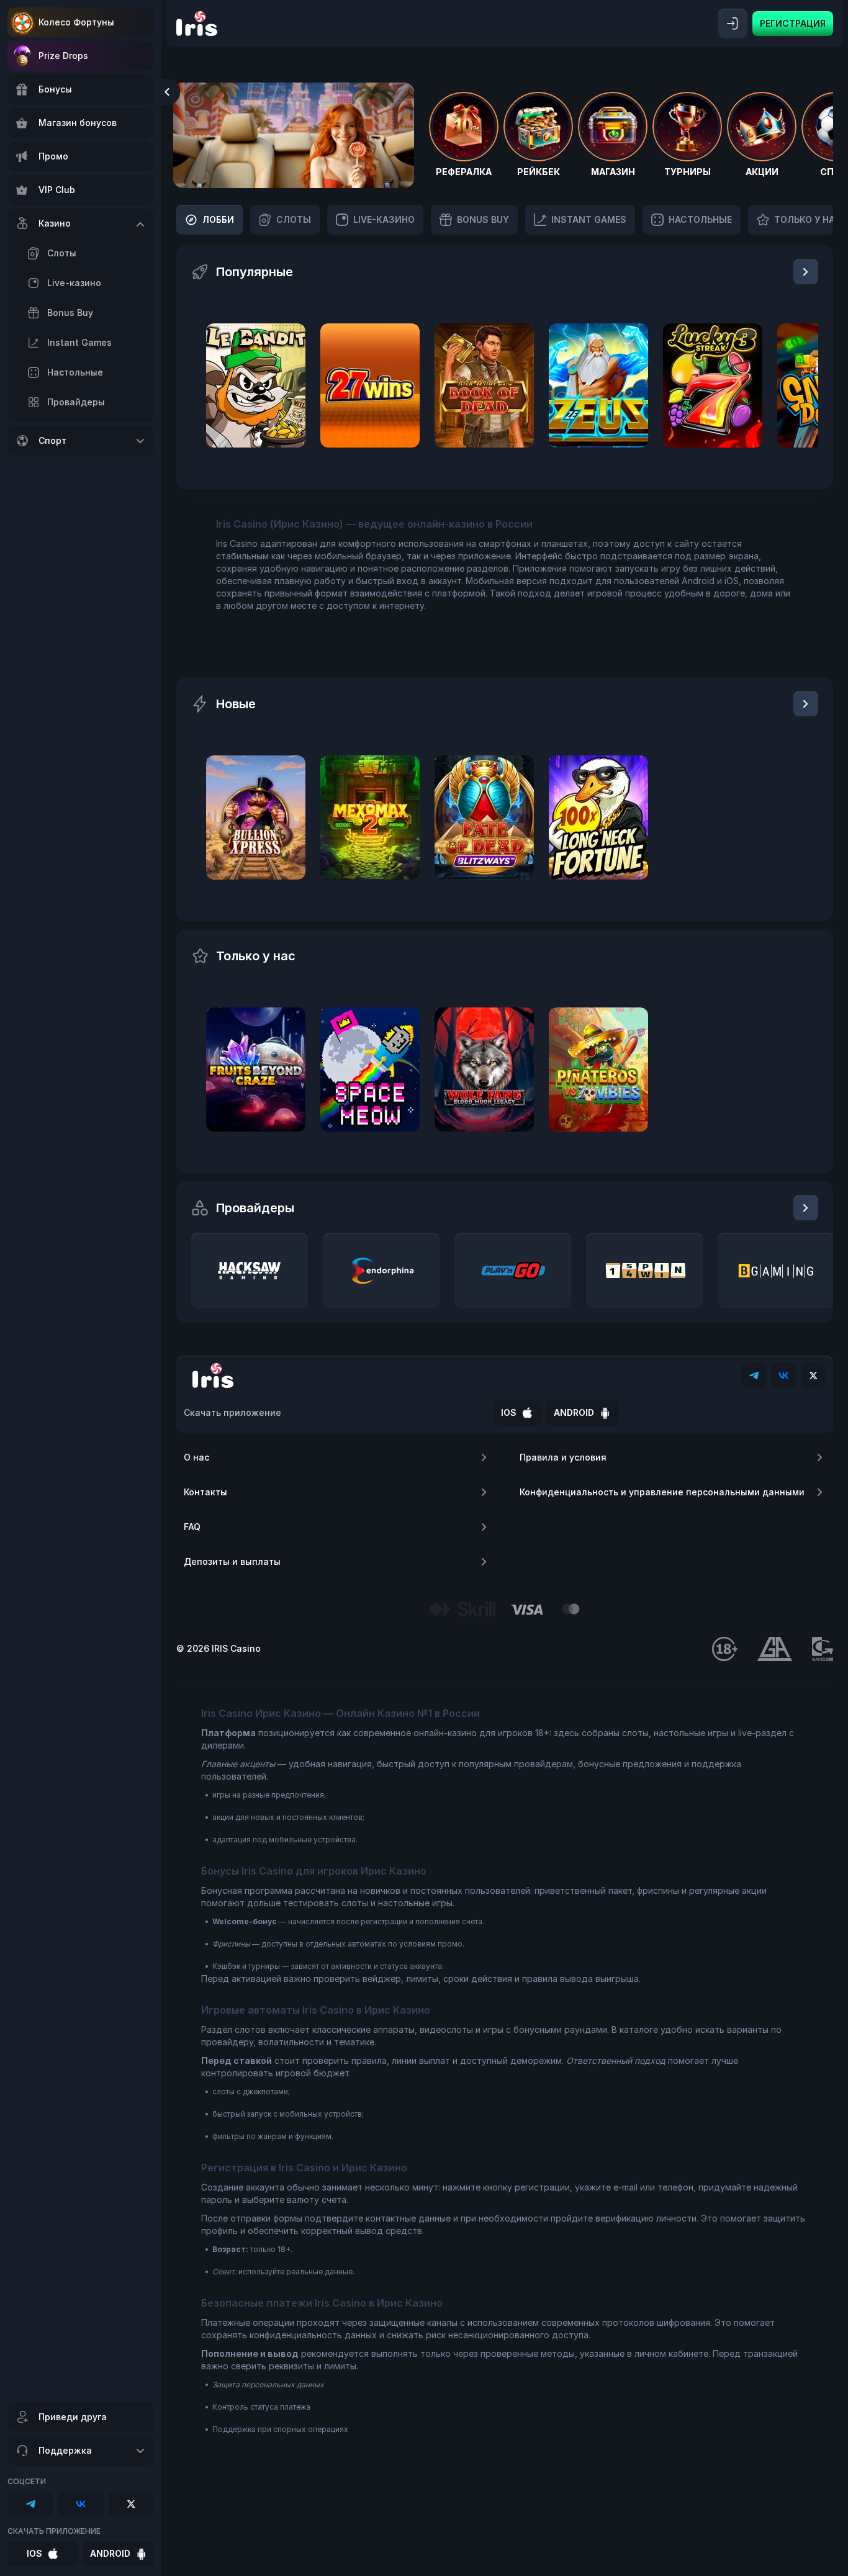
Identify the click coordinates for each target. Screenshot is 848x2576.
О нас (196, 1457)
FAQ (192, 1527)
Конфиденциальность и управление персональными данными (662, 1492)
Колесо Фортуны (76, 22)
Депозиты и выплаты (232, 1561)
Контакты (205, 1492)
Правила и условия (563, 1457)
